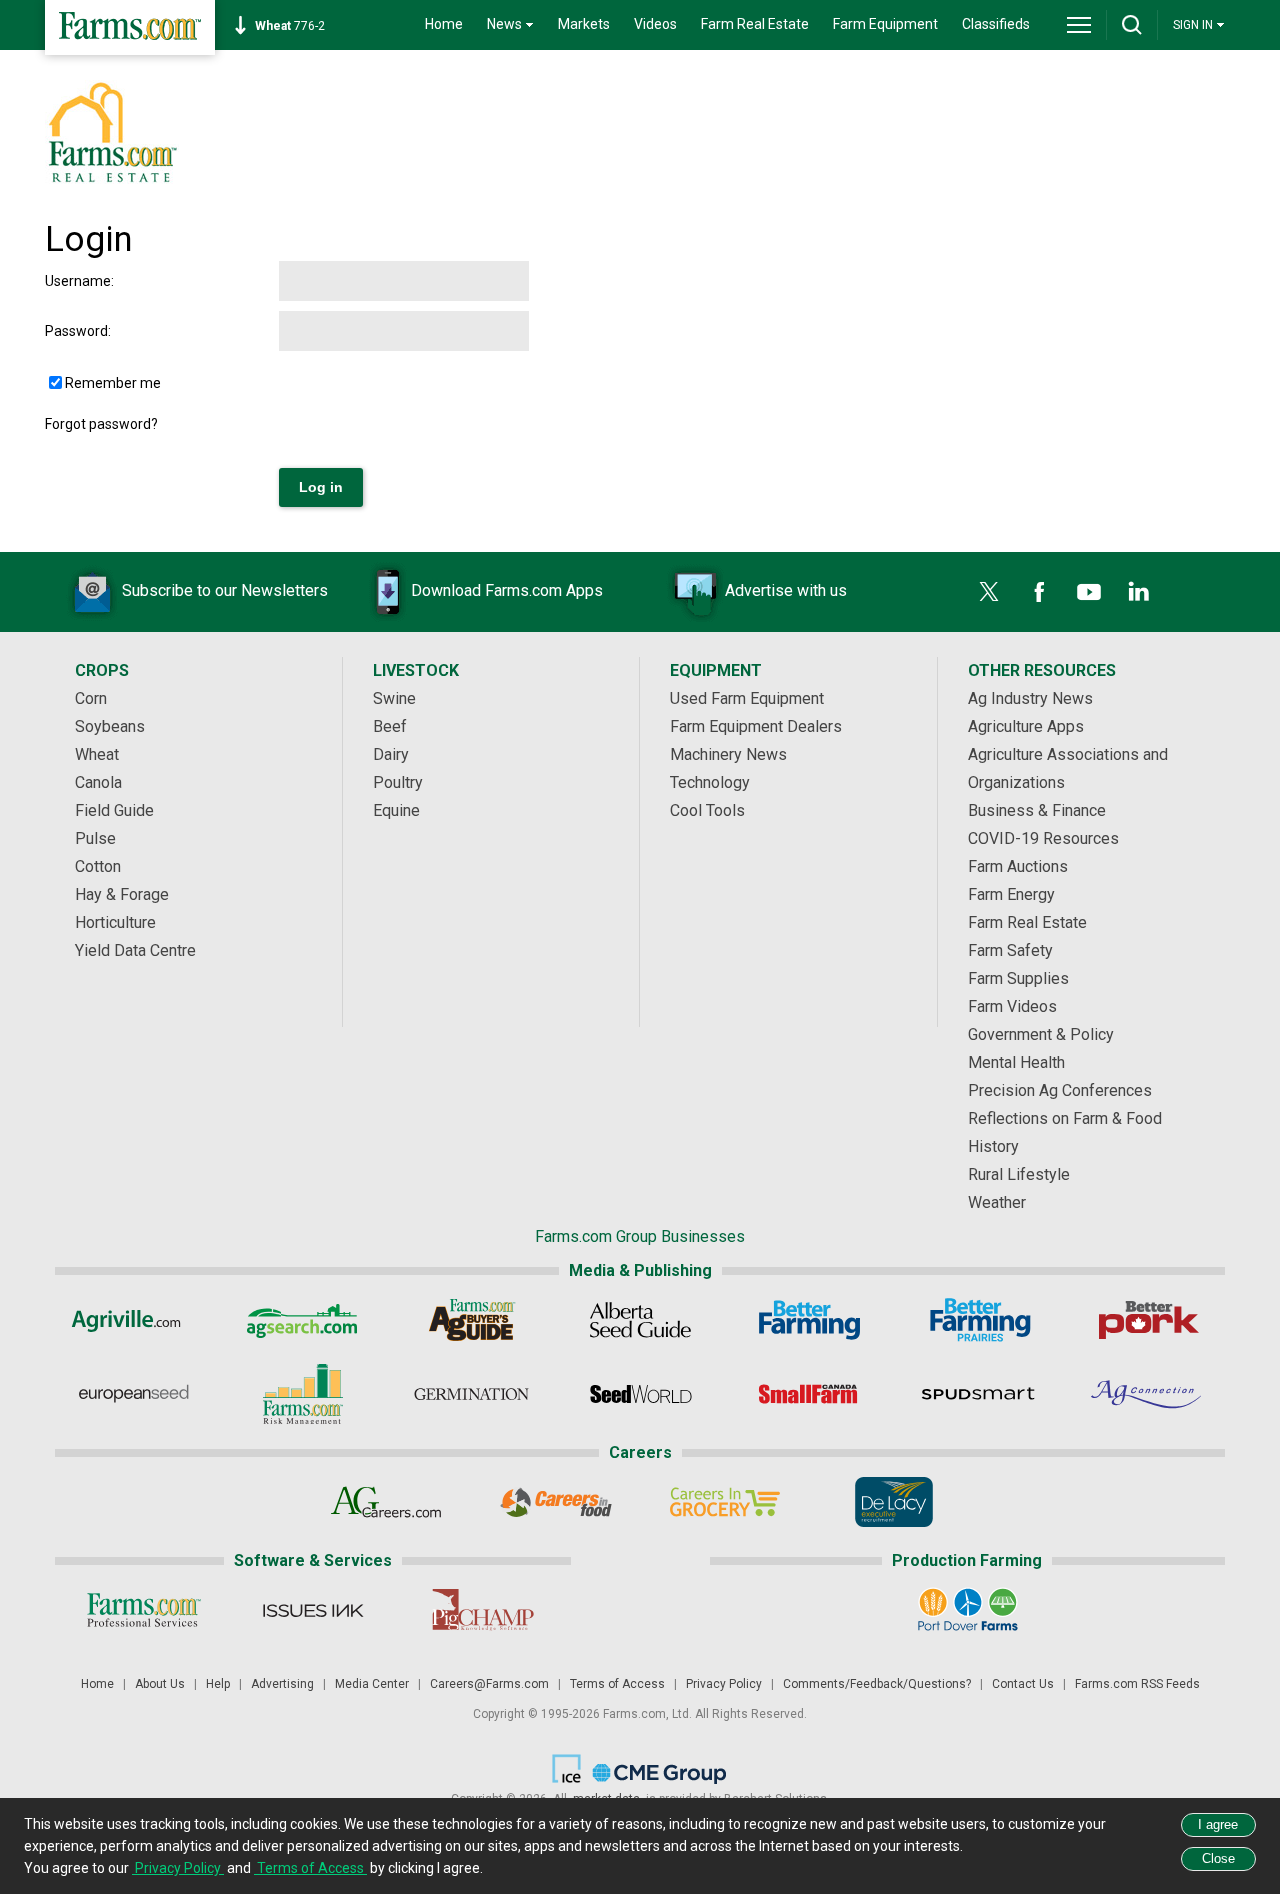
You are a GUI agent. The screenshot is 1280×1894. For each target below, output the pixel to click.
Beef (390, 726)
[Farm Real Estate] (112, 181)
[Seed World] (640, 1394)
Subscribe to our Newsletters (225, 590)
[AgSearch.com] (302, 1320)
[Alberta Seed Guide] (640, 1320)
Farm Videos (1012, 1006)
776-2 (290, 26)
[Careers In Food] (555, 1502)
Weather (997, 1202)
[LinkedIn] (1139, 592)
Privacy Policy (724, 1684)
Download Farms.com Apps (507, 590)
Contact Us (1023, 1684)
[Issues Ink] (312, 1610)
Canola (98, 782)
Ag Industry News (1030, 698)
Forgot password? (101, 424)
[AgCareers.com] (386, 1502)
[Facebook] (1039, 592)
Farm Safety (1010, 950)
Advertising (282, 1684)
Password (76, 331)
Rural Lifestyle (1019, 1174)
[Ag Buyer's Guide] (471, 1320)
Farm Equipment (885, 24)
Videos (655, 24)
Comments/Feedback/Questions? (877, 1684)
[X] (989, 592)
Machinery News (728, 754)
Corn (91, 698)
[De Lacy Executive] (893, 1502)
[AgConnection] (1147, 1394)
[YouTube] (1089, 592)
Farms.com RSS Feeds (1137, 1684)
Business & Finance (1037, 810)
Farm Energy (1011, 894)
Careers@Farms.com (489, 1684)
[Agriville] (133, 1320)
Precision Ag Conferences (1060, 1090)
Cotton (98, 866)
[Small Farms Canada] (809, 1394)
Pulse (95, 838)
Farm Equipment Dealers (756, 726)
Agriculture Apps (1026, 726)
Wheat (97, 754)
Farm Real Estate (755, 24)
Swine (394, 698)
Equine (396, 810)
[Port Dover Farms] (967, 1610)
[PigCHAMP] (481, 1610)
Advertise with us (786, 590)
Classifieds (996, 24)
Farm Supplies (1018, 978)
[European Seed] (133, 1394)
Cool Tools (707, 810)
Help (218, 1684)
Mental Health (1016, 1062)
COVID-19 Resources (1043, 838)
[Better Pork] (1147, 1320)
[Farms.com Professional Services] (143, 1610)
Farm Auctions (1018, 866)
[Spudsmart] (978, 1394)
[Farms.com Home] (130, 27)
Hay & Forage (122, 894)
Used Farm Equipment (747, 698)
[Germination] (471, 1394)
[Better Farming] (809, 1320)
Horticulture (115, 922)
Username (78, 281)
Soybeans (110, 726)
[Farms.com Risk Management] (302, 1394)
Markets (584, 24)
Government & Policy (1041, 1034)
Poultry (398, 782)
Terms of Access (617, 1684)
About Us (160, 1684)
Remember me (113, 383)
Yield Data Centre (135, 950)
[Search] (1132, 25)
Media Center (372, 1684)
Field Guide (114, 810)
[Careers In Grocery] (724, 1502)
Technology (710, 782)
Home (444, 24)
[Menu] (1079, 25)
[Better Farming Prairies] (978, 1320)
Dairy (391, 754)
